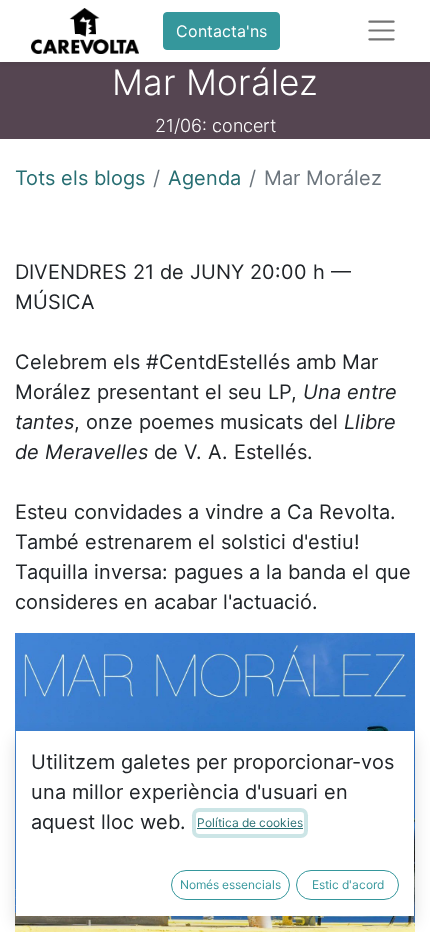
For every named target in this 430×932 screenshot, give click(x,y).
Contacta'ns (221, 31)
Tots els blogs (80, 178)
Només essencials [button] (230, 884)
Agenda (204, 178)
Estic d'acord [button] (348, 884)
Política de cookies (250, 822)
